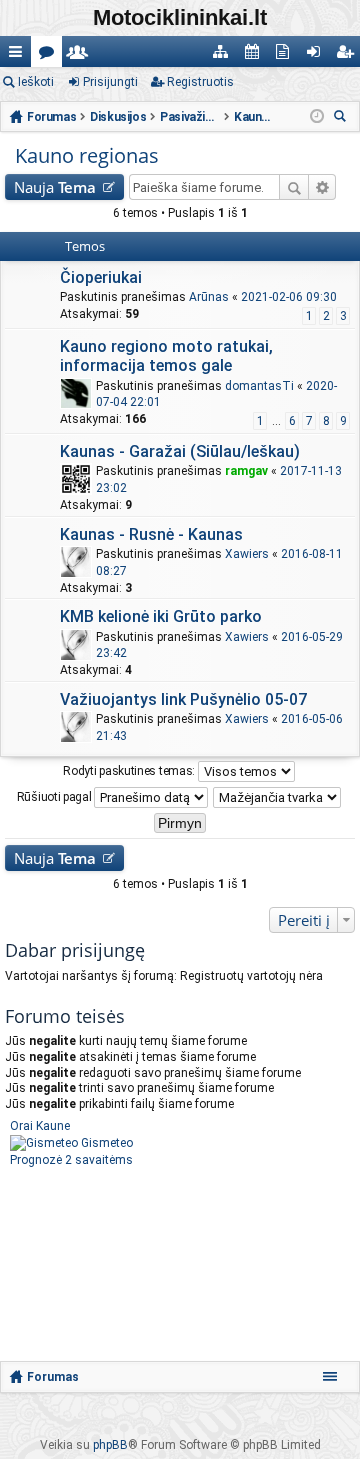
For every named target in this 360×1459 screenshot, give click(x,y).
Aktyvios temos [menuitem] (286, 55)
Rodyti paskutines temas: (130, 770)
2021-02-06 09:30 (289, 297)
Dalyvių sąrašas (81, 55)
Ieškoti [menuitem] (343, 118)
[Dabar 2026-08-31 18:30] (317, 117)
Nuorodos (19, 55)
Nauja (55, 187)
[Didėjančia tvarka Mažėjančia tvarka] (278, 797)
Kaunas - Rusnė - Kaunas (151, 534)
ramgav (246, 471)
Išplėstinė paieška (322, 187)
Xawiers (247, 554)
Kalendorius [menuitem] (255, 55)
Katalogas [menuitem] (224, 55)
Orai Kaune (40, 1126)
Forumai (50, 55)
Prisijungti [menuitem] (317, 55)
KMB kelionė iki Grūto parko (161, 616)
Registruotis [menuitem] (348, 55)
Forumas (53, 1377)
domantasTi (259, 386)
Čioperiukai (101, 277)
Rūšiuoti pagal (56, 796)
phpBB (110, 1445)
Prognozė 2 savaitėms (71, 1160)
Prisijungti (110, 82)
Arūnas (209, 297)
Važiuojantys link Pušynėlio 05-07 (183, 699)
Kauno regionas (87, 155)
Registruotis (200, 82)
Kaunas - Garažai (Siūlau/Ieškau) (180, 451)
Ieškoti (36, 82)
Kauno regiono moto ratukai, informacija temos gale (166, 356)
